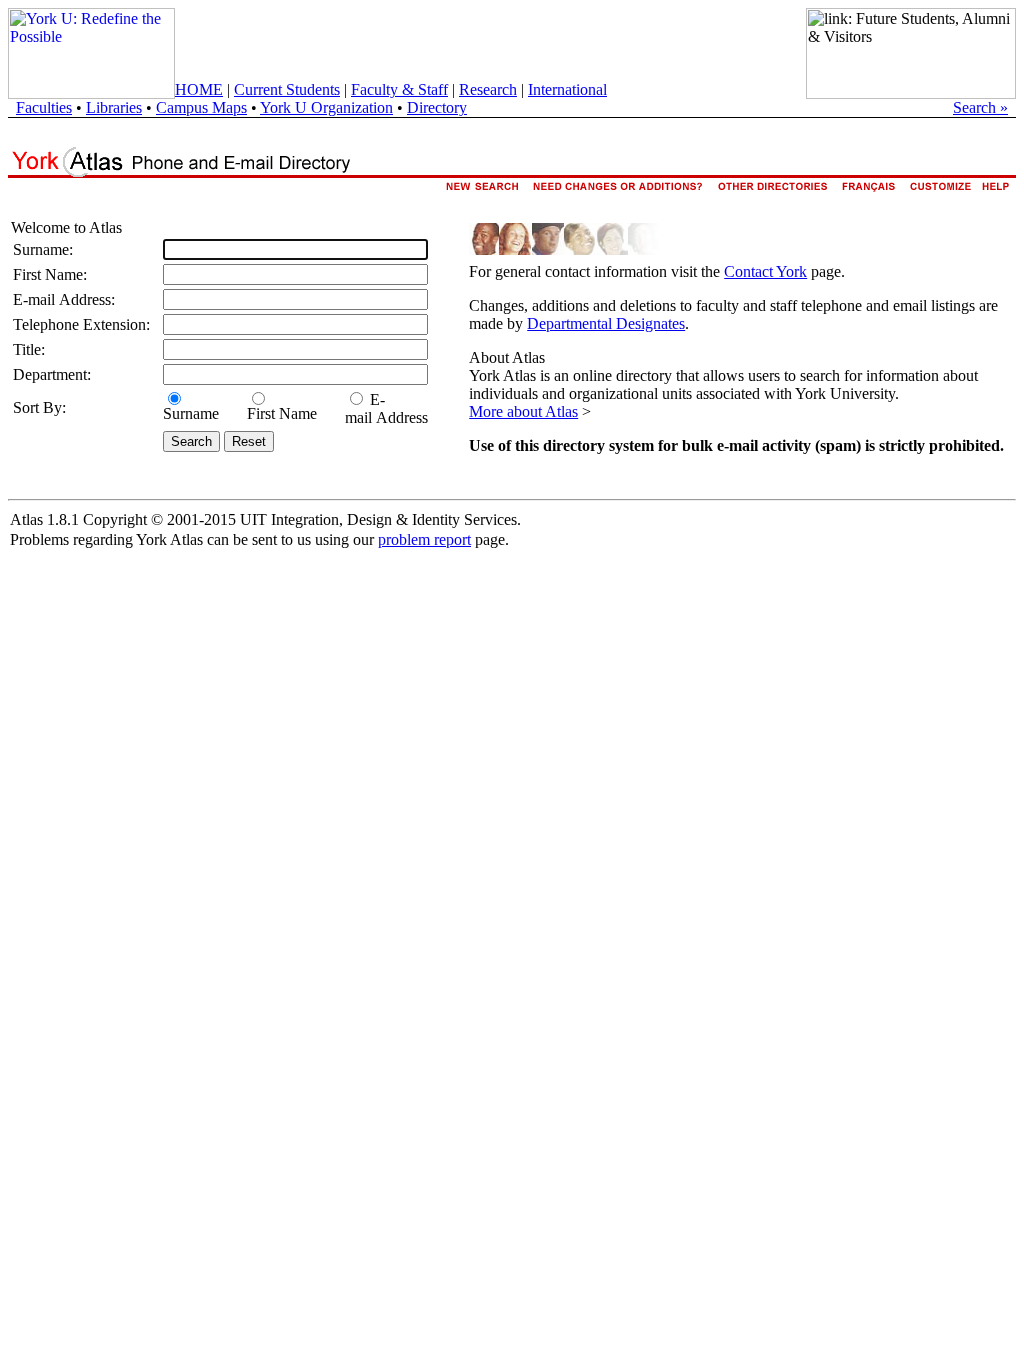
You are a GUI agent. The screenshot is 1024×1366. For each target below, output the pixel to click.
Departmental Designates (606, 323)
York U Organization (326, 107)
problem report (424, 539)
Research (488, 89)
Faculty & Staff (399, 89)
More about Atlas (523, 411)
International (567, 89)
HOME (199, 89)
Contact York (765, 271)
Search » (980, 107)
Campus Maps (201, 107)
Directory (437, 107)
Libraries (114, 107)
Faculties (44, 107)
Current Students (287, 89)
